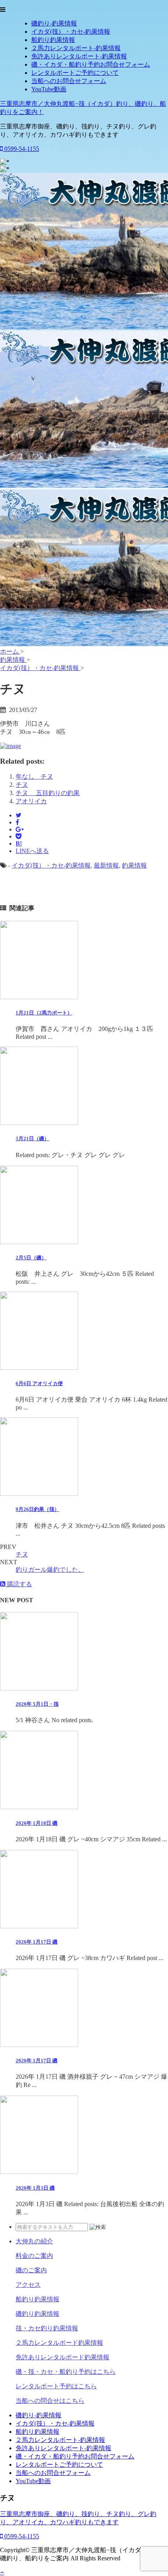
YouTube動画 (49, 89)
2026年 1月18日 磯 (37, 1823)
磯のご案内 (31, 2270)
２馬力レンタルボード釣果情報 (59, 2343)
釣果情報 (134, 865)
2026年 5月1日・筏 (37, 1704)
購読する (19, 1584)
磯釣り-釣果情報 (54, 23)
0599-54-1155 (21, 149)
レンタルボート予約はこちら (56, 2386)
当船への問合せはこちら (50, 2401)
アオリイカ (31, 801)
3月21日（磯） (32, 1139)
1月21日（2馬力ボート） (44, 1013)
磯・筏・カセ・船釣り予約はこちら (66, 2372)
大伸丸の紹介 (34, 2241)
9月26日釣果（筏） (38, 1509)
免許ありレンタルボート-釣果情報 (79, 56)
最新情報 (106, 865)
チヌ (22, 785)
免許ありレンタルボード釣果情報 (63, 2357)
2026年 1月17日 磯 (37, 1942)
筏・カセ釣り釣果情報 (47, 2328)
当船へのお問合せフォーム (69, 81)
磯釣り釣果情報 (38, 2314)
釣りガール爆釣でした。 (50, 1570)
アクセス (28, 2285)
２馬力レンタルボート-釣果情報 (76, 48)
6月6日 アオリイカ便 (39, 1383)
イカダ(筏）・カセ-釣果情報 (71, 32)
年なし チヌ (34, 776)
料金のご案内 (34, 2256)
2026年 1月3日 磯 (35, 2188)
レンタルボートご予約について (75, 73)
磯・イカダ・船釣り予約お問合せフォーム (91, 64)
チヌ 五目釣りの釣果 (48, 793)
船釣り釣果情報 (53, 40)
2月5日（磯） (31, 1258)
